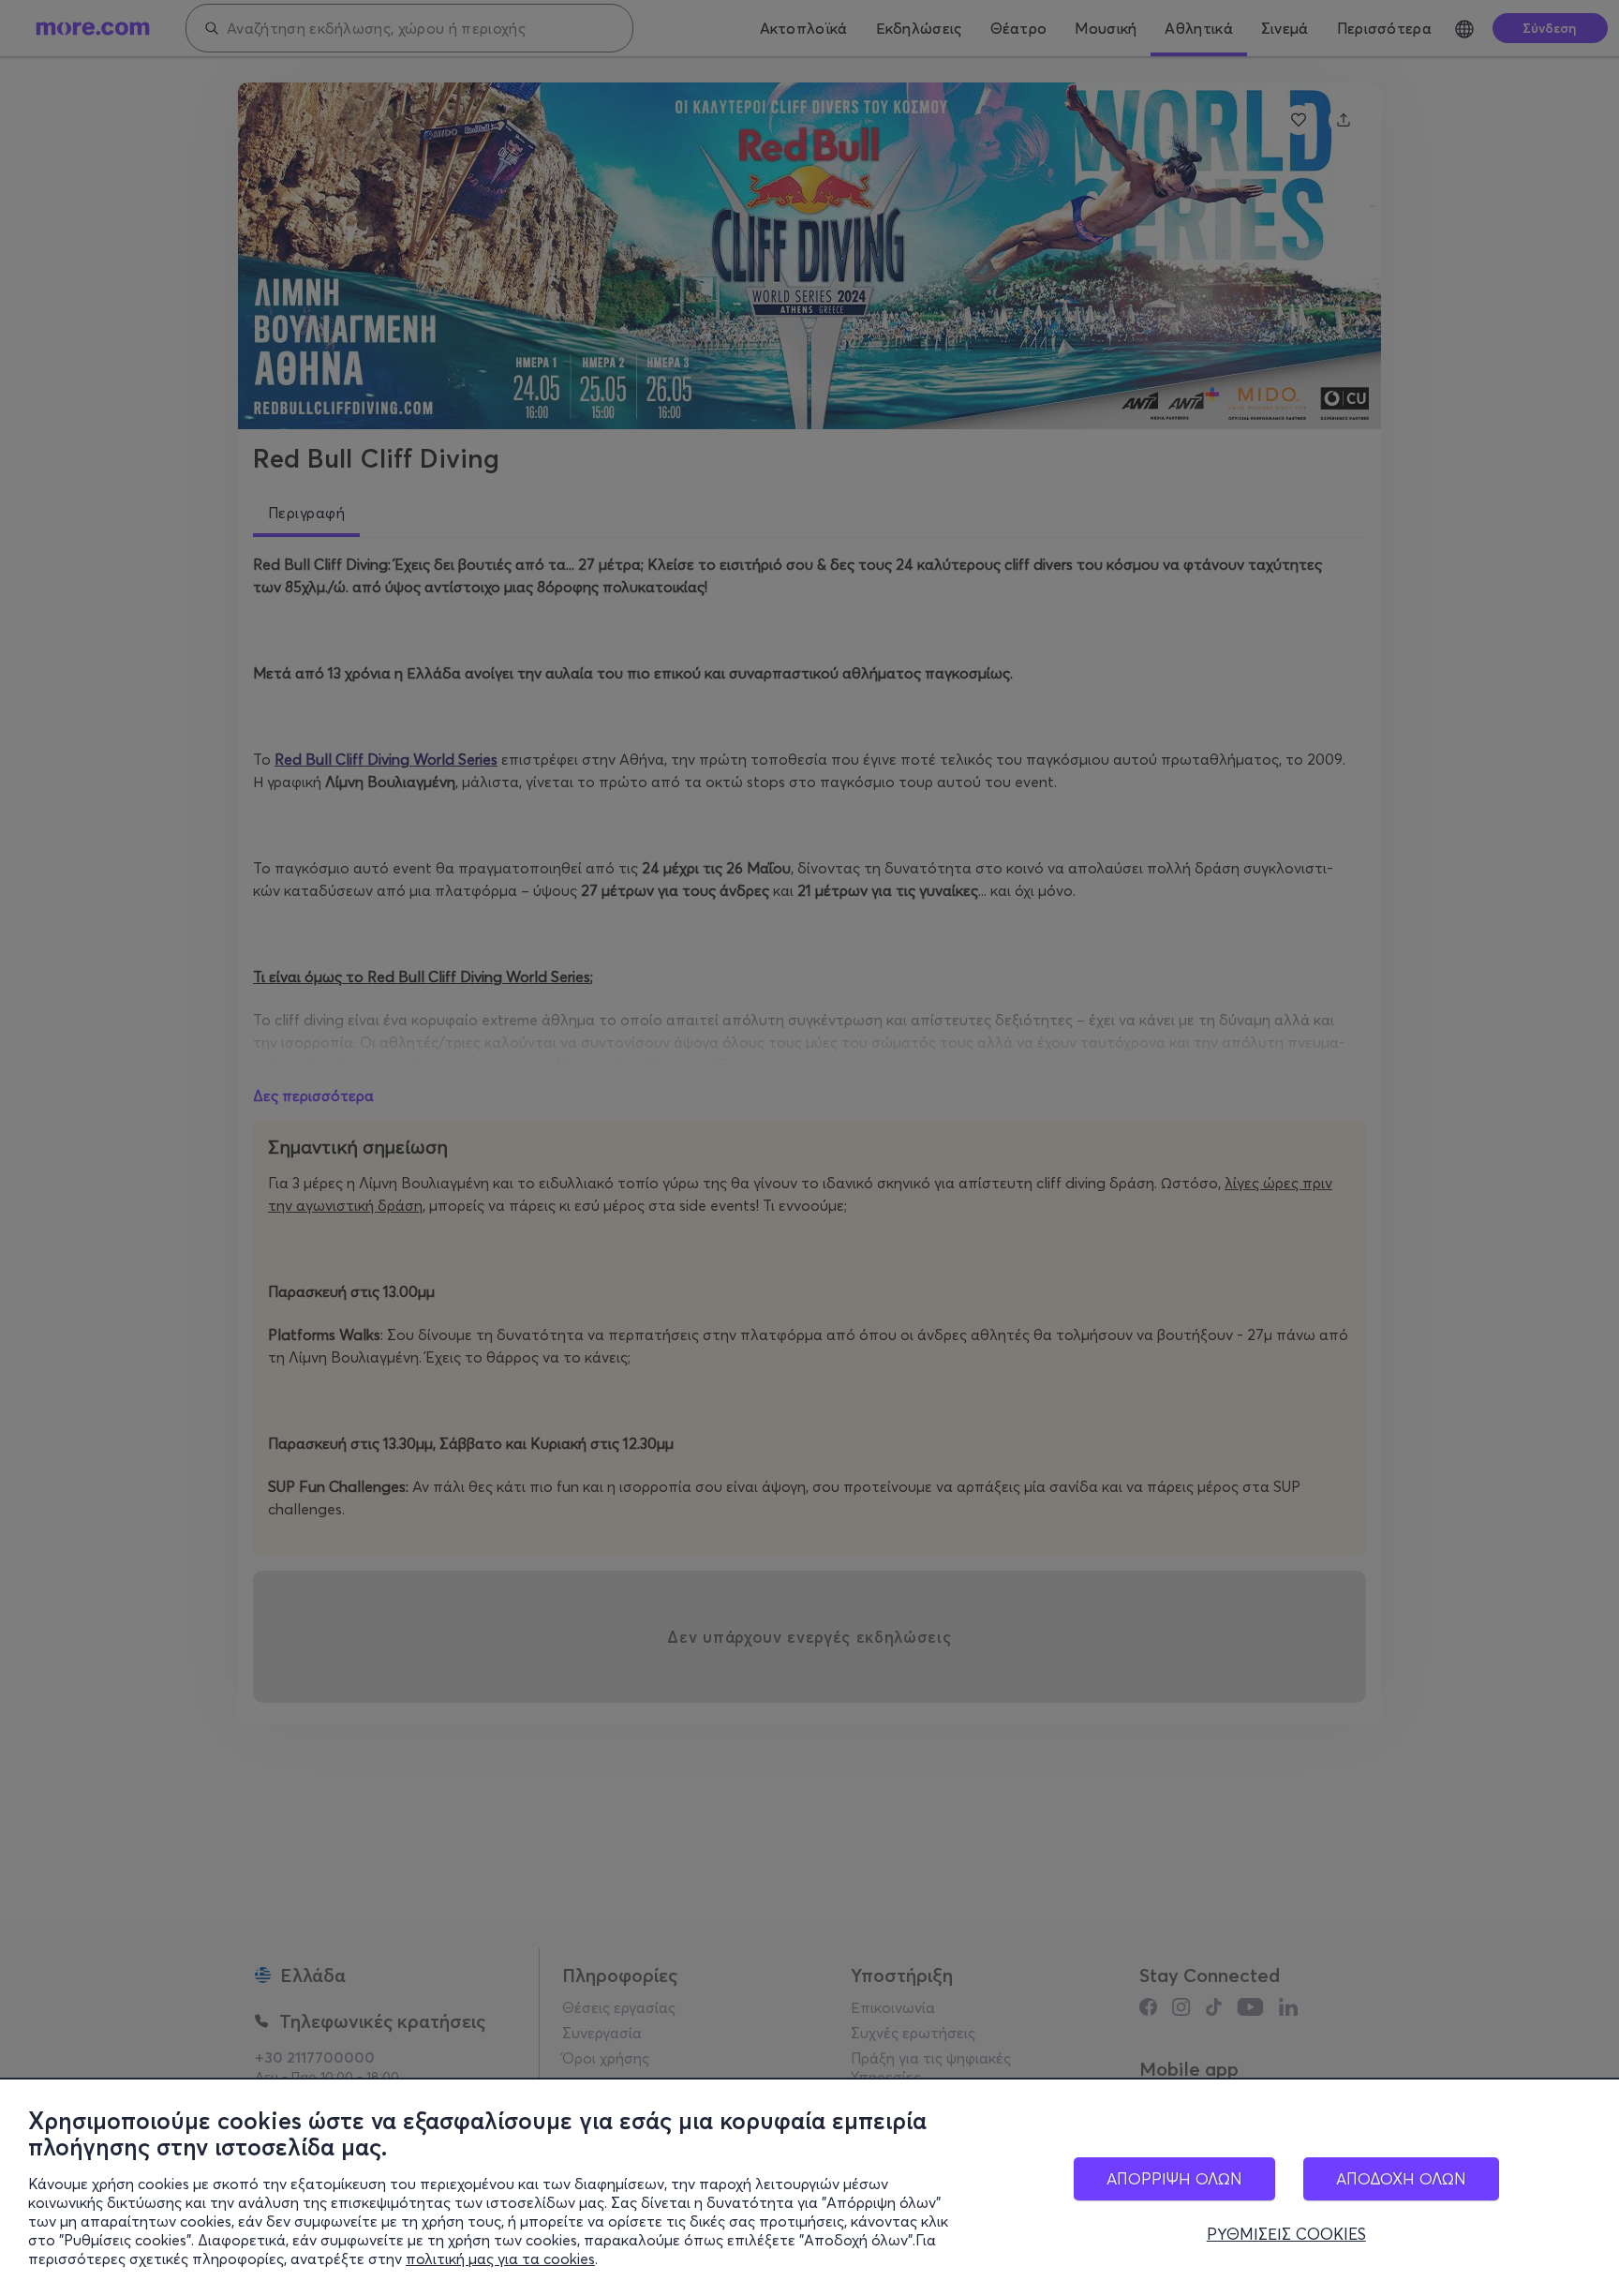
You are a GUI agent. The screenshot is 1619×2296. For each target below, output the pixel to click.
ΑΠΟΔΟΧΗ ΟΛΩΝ (1401, 2178)
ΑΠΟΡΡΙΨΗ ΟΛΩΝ (1174, 2178)
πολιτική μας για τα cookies (500, 2259)
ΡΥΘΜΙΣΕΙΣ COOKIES (1286, 2234)
